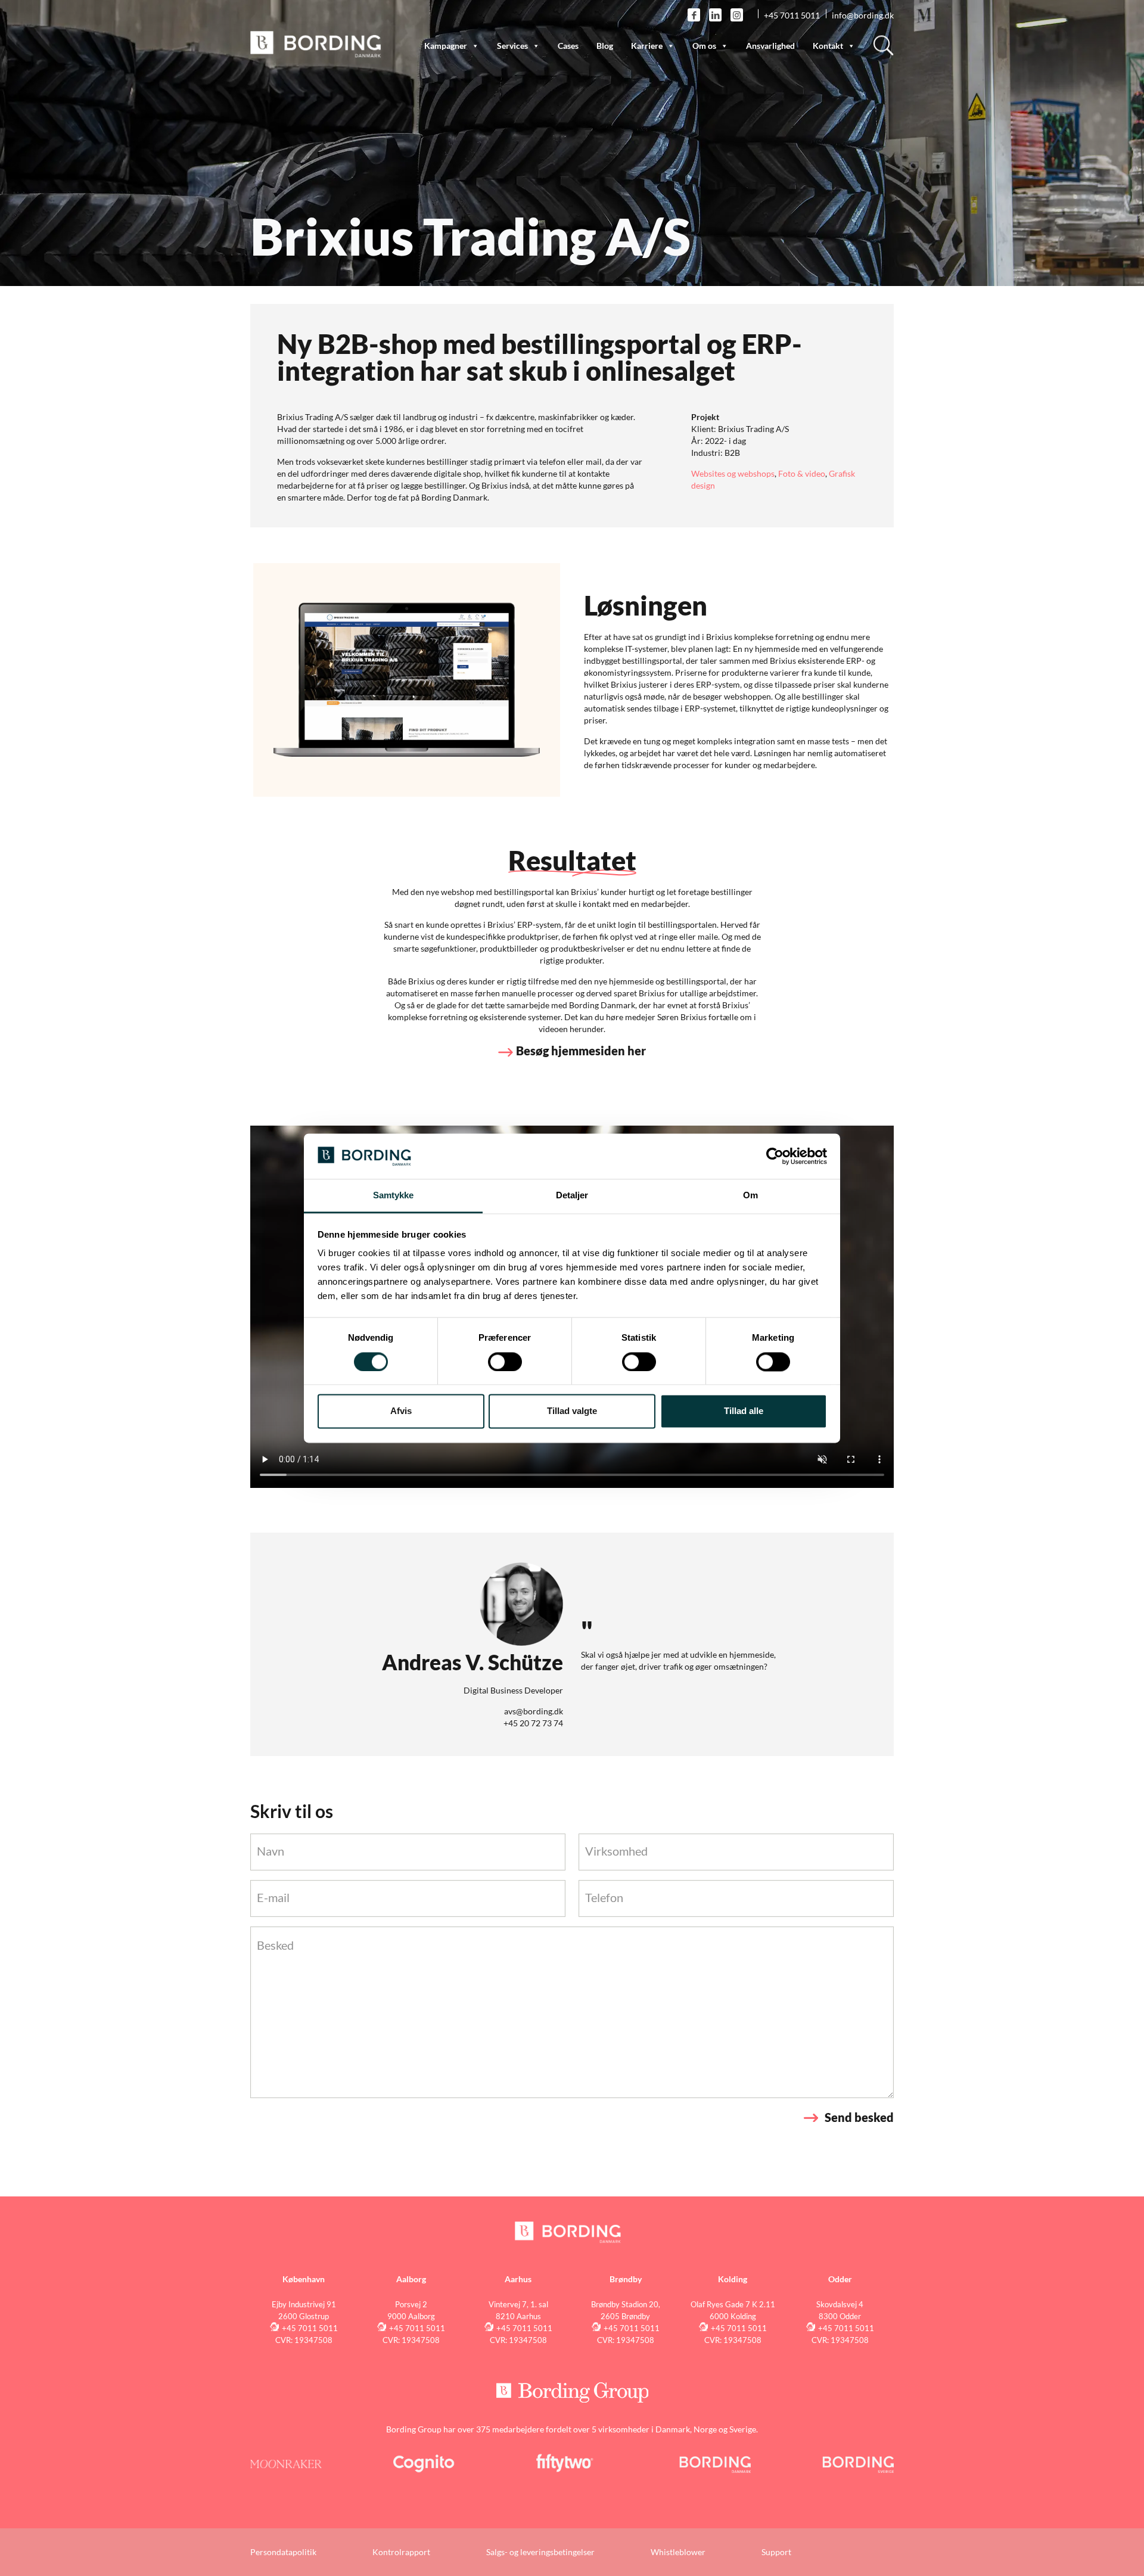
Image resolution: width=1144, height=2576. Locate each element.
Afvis (401, 1411)
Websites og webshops (733, 473)
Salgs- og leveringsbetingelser (540, 2552)
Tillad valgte (572, 1411)
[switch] (505, 1362)
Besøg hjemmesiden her (581, 1051)
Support (776, 2552)
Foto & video (802, 473)
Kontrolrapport (401, 2552)
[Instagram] (737, 15)
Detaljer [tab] (572, 1196)
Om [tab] (750, 1196)
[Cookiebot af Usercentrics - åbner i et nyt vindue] (775, 1156)
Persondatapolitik (283, 2552)
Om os (704, 46)
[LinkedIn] (715, 15)
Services (512, 46)
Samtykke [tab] (394, 1196)
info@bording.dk (863, 15)
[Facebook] (694, 15)
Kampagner (446, 46)
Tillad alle (744, 1411)
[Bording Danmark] (316, 43)
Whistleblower (678, 2552)
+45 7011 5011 (792, 15)
